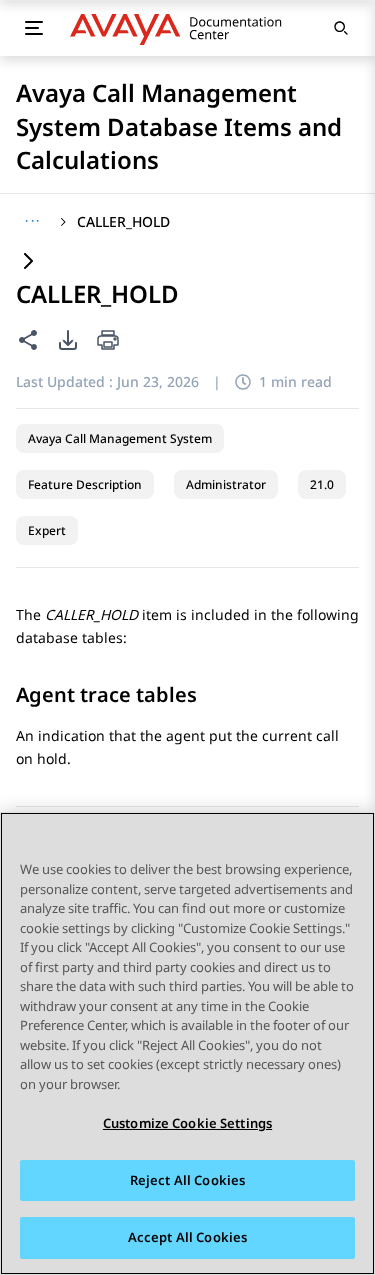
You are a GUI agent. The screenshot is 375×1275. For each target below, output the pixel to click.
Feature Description (85, 484)
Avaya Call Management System (120, 438)
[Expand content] (28, 262)
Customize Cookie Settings (187, 1123)
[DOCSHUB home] (181, 28)
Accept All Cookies (187, 1237)
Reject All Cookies (187, 1180)
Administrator (226, 484)
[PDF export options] (68, 340)
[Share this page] (28, 340)
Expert (47, 530)
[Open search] (341, 28)
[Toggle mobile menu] (34, 28)
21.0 (322, 484)
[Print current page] (108, 341)
